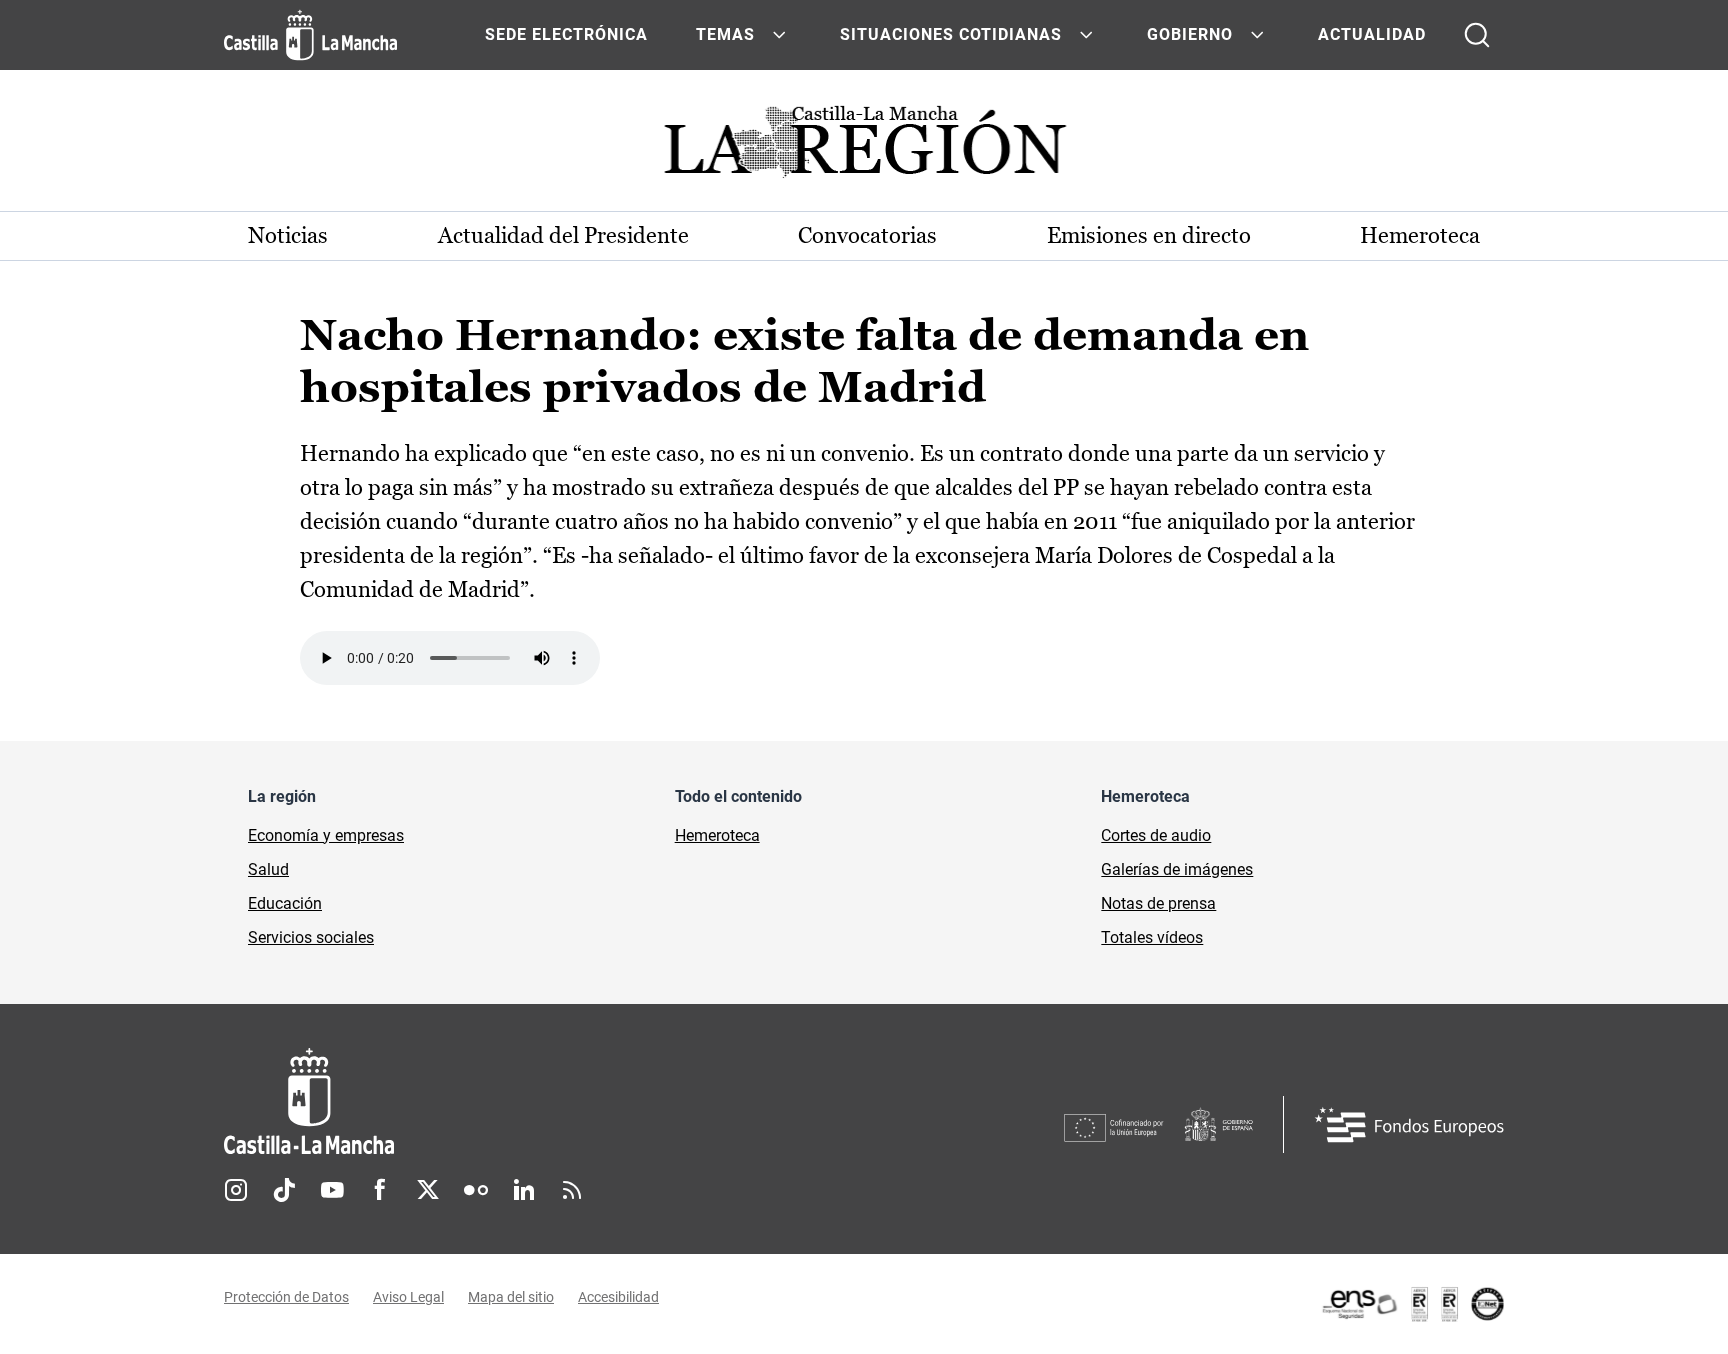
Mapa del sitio (511, 1297)
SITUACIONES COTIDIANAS (951, 34)
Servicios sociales (311, 937)
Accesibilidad (618, 1297)
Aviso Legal (408, 1297)
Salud (268, 869)
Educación (285, 903)
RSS (572, 1190)
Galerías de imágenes (1177, 869)
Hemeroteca (1420, 235)
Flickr (476, 1190)
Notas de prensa (1158, 903)
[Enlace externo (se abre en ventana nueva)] (1412, 1304)
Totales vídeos (1152, 937)
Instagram (236, 1190)
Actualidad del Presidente (563, 235)
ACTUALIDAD (1372, 34)
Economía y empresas (326, 835)
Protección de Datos (286, 1297)
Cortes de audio (1156, 835)
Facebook (380, 1190)
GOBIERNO (1190, 34)
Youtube (332, 1190)
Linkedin (524, 1190)
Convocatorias (867, 235)
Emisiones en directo (1149, 235)
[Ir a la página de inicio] (310, 35)
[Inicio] (495, 1101)
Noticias (288, 235)
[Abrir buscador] (1477, 35)
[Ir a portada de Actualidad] (864, 147)
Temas (725, 34)
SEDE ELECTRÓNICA (566, 34)
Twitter (428, 1190)
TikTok (284, 1190)
